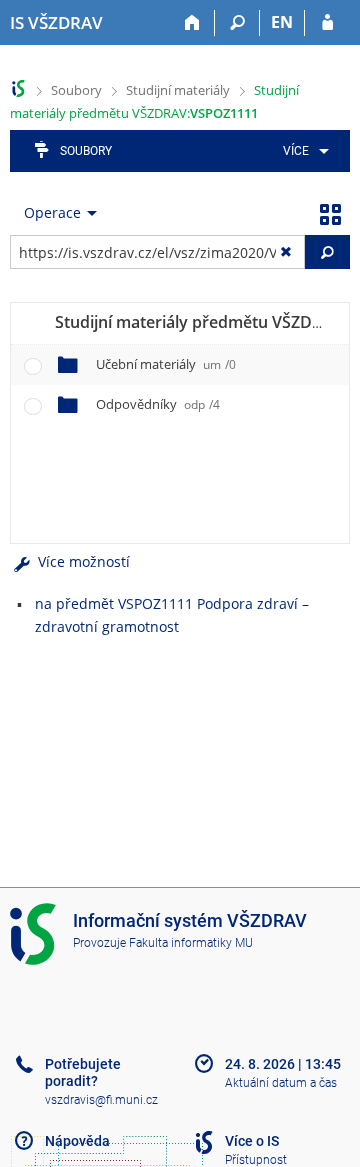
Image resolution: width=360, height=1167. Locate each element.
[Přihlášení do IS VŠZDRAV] (327, 23)
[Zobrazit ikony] (330, 213)
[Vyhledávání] (237, 23)
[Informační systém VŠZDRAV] (18, 88)
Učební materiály (166, 364)
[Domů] (192, 23)
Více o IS (252, 1141)
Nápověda (77, 1141)
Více (296, 151)
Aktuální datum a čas (281, 1083)
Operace (52, 212)
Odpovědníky (158, 404)
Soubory (76, 90)
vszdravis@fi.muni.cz (101, 1100)
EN (282, 22)
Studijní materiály (178, 90)
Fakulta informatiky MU (191, 943)
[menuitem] (302, 151)
